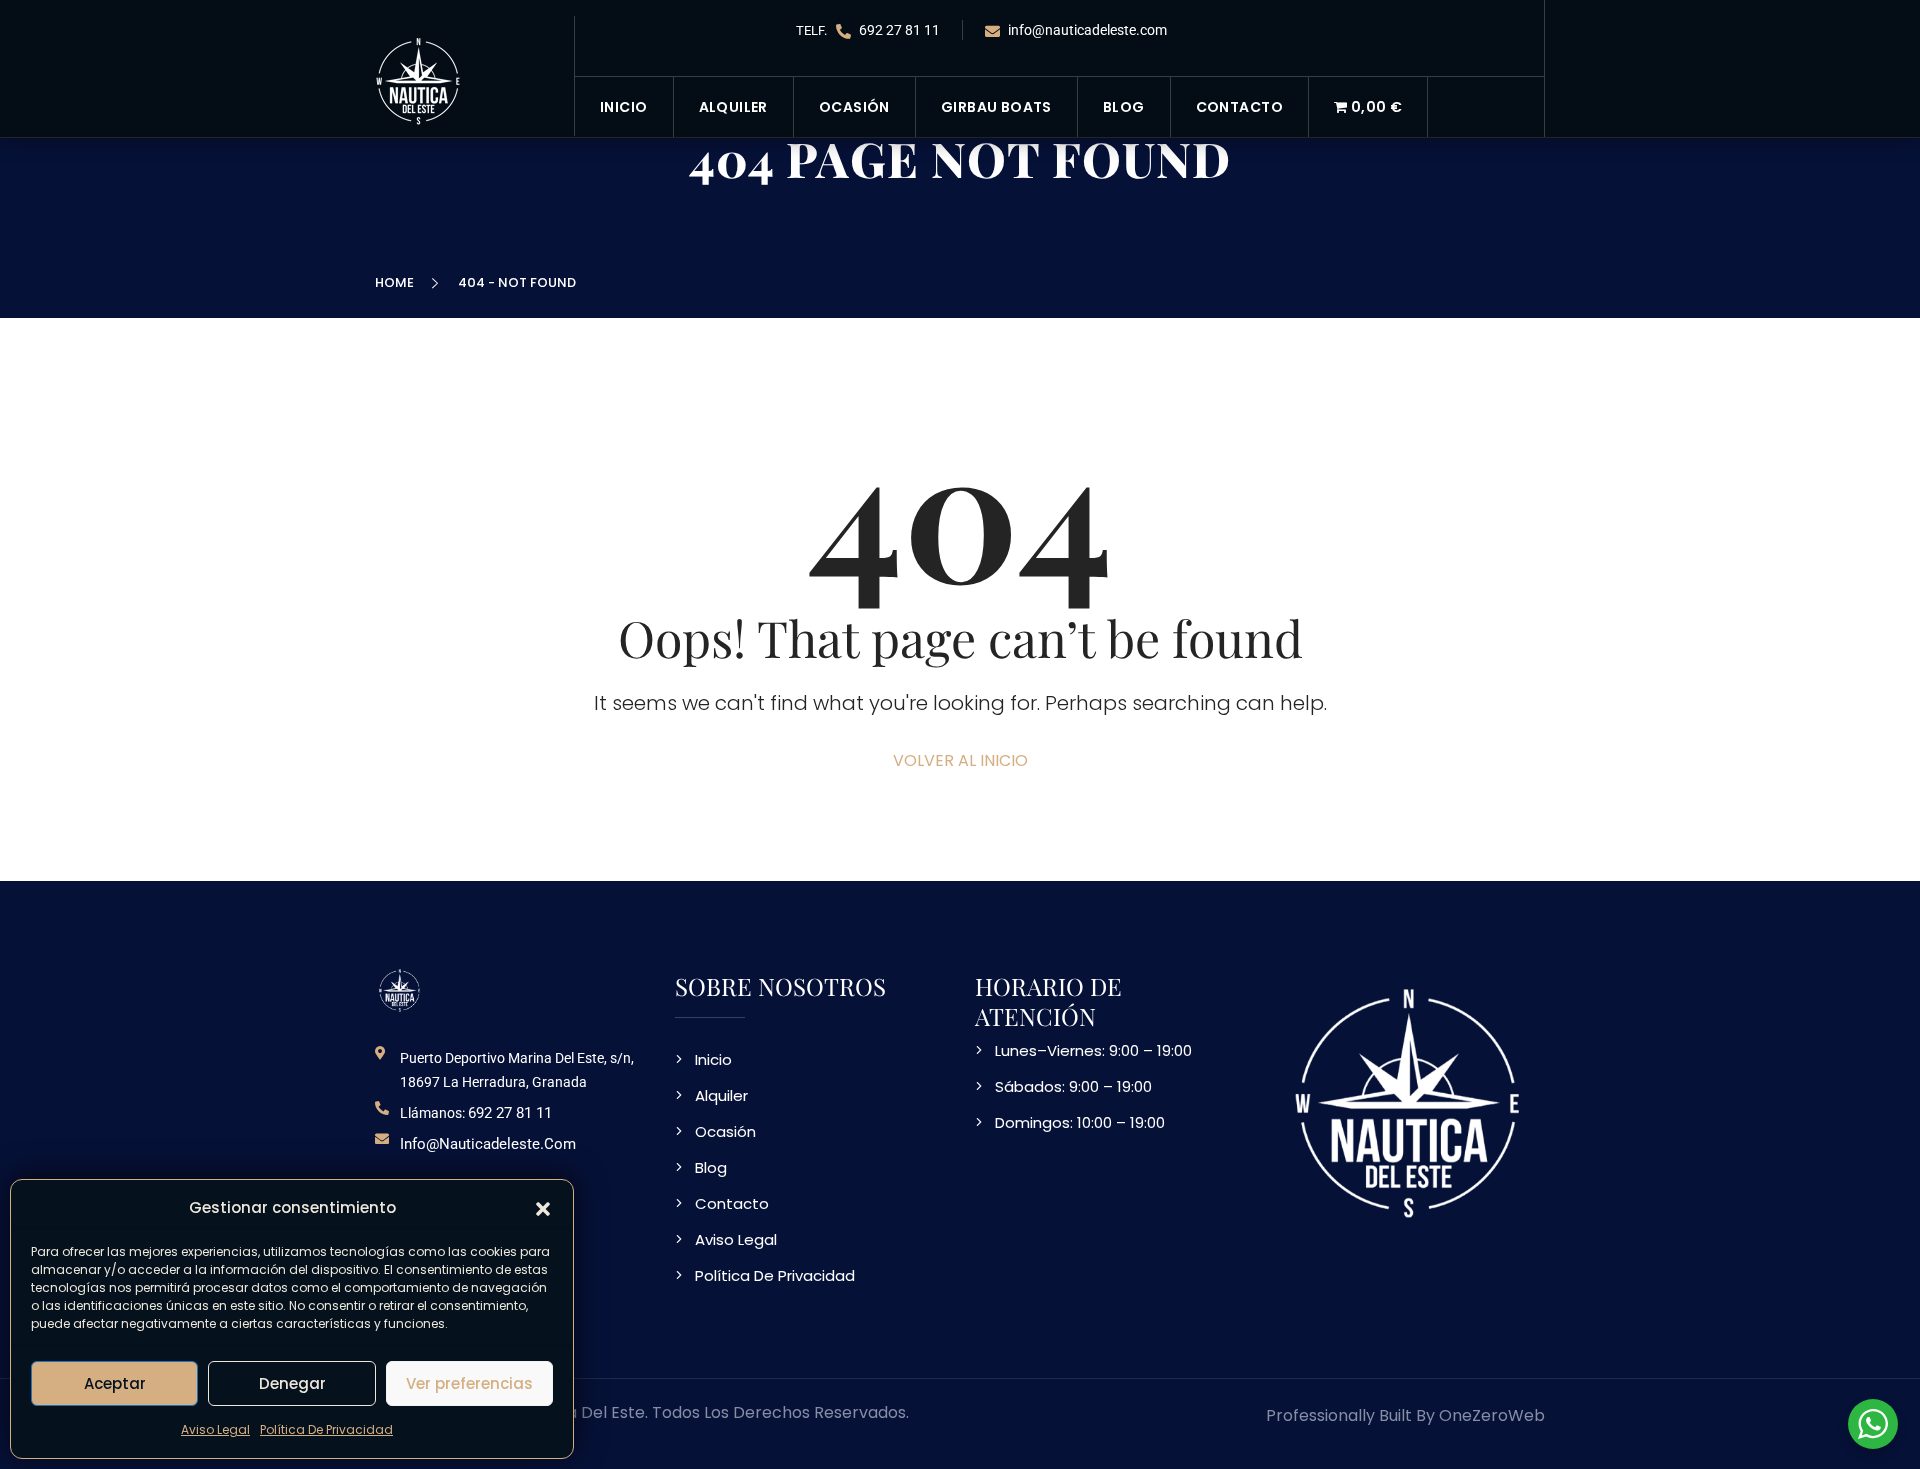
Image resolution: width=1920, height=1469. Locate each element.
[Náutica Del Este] (419, 79)
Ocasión (854, 107)
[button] (543, 1208)
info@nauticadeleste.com (1086, 30)
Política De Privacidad (326, 1429)
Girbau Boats (996, 107)
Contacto (1239, 107)
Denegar (292, 1383)
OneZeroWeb (1492, 1415)
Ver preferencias (469, 1383)
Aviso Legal (215, 1429)
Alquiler (733, 107)
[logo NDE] (400, 989)
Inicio (624, 107)
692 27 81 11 (898, 30)
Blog (1124, 107)
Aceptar (115, 1383)
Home (397, 282)
